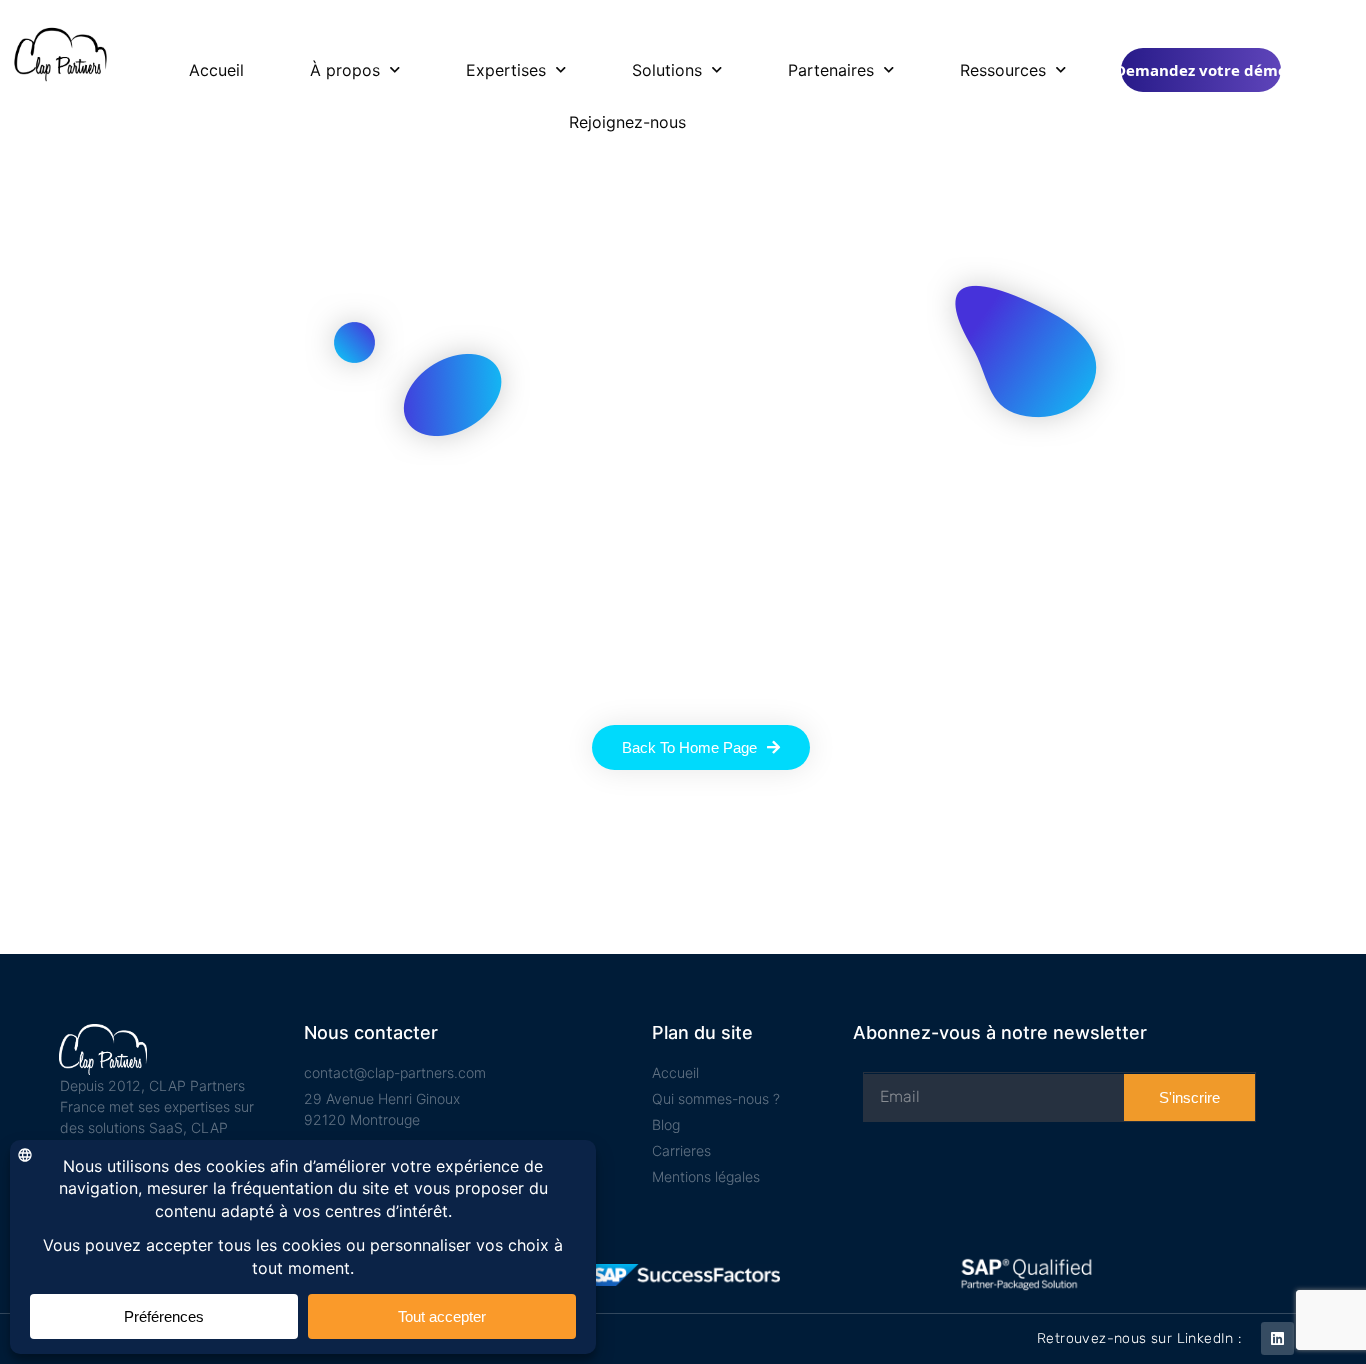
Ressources (1003, 70)
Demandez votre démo (1201, 70)
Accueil (216, 70)
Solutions (667, 70)
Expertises (506, 70)
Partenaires (831, 70)
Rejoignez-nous (627, 122)
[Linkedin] (1277, 1338)
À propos (345, 70)
